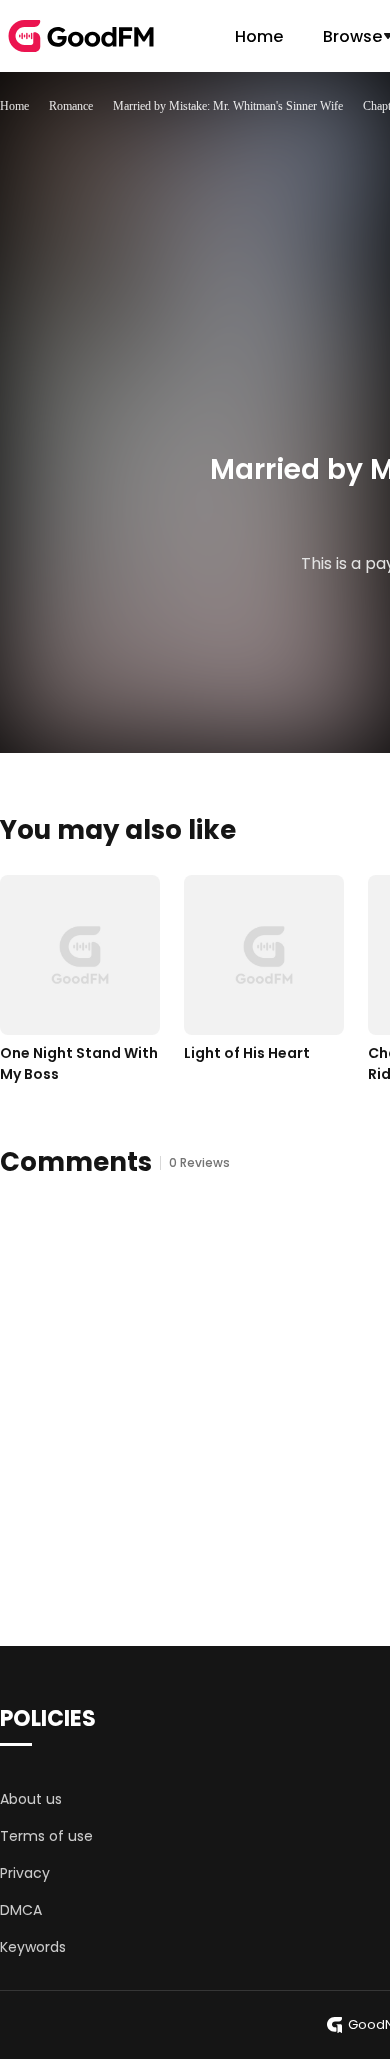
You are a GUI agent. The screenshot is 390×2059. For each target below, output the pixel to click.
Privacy (25, 1873)
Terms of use (46, 1836)
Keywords (33, 1947)
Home (259, 36)
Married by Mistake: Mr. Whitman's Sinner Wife (228, 106)
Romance (71, 106)
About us (31, 1799)
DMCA (21, 1910)
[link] (14, 106)
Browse (352, 36)
